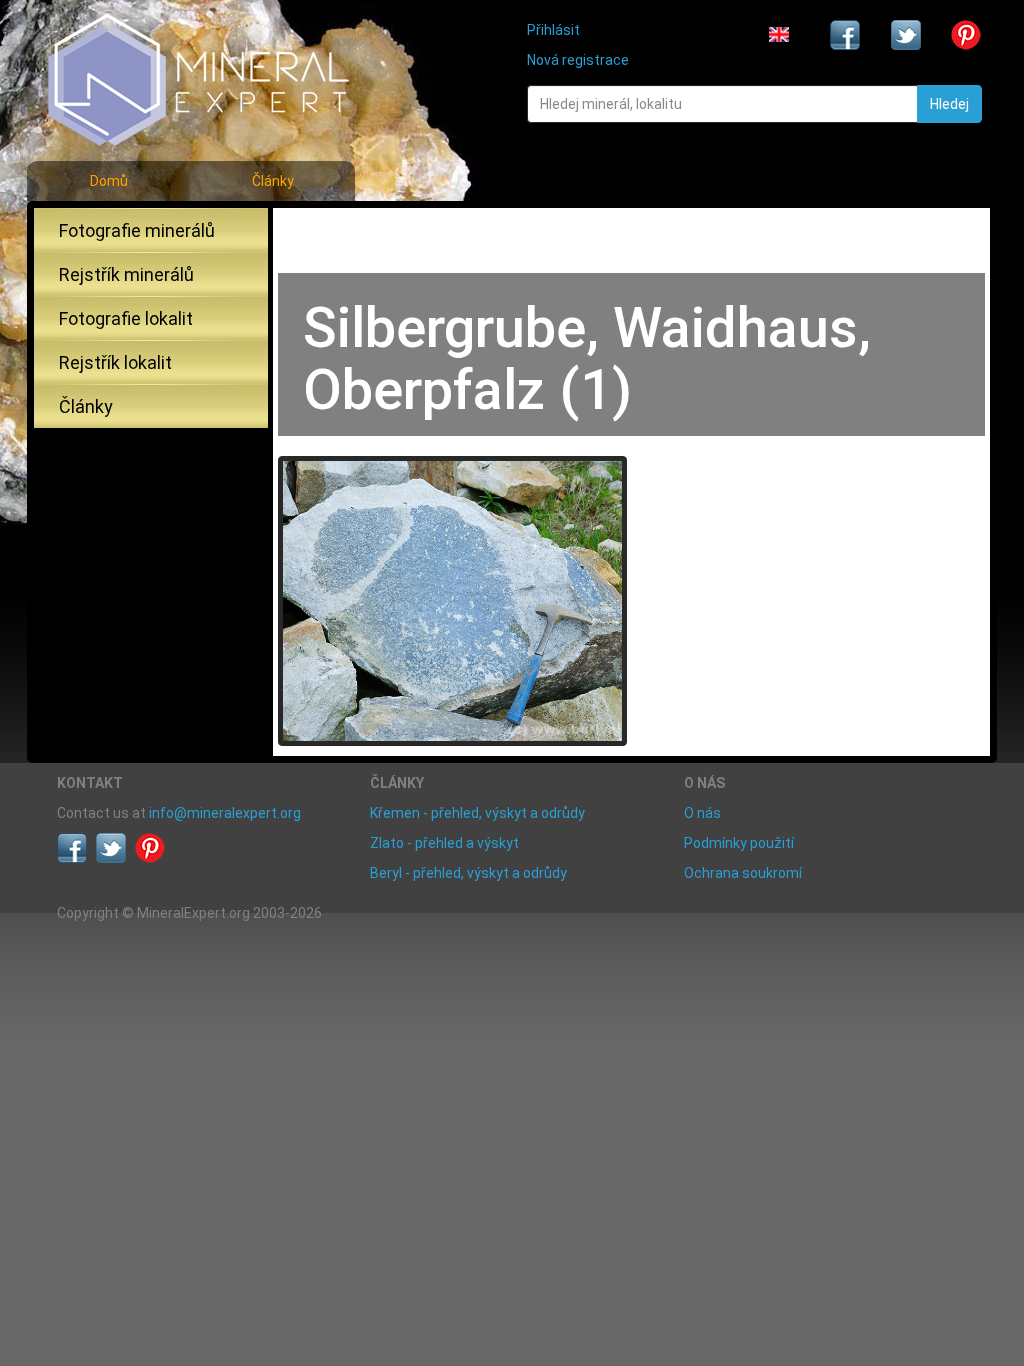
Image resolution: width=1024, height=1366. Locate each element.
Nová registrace (578, 60)
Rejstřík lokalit (115, 362)
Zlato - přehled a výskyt (444, 843)
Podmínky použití (739, 843)
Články (273, 181)
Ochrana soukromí (743, 873)
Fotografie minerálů (137, 230)
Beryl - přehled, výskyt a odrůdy (468, 873)
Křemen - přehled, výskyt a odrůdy (477, 813)
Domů (109, 181)
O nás (702, 813)
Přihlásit (553, 30)
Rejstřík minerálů (126, 274)
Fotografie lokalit (126, 318)
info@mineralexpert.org (225, 813)
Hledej (949, 104)
